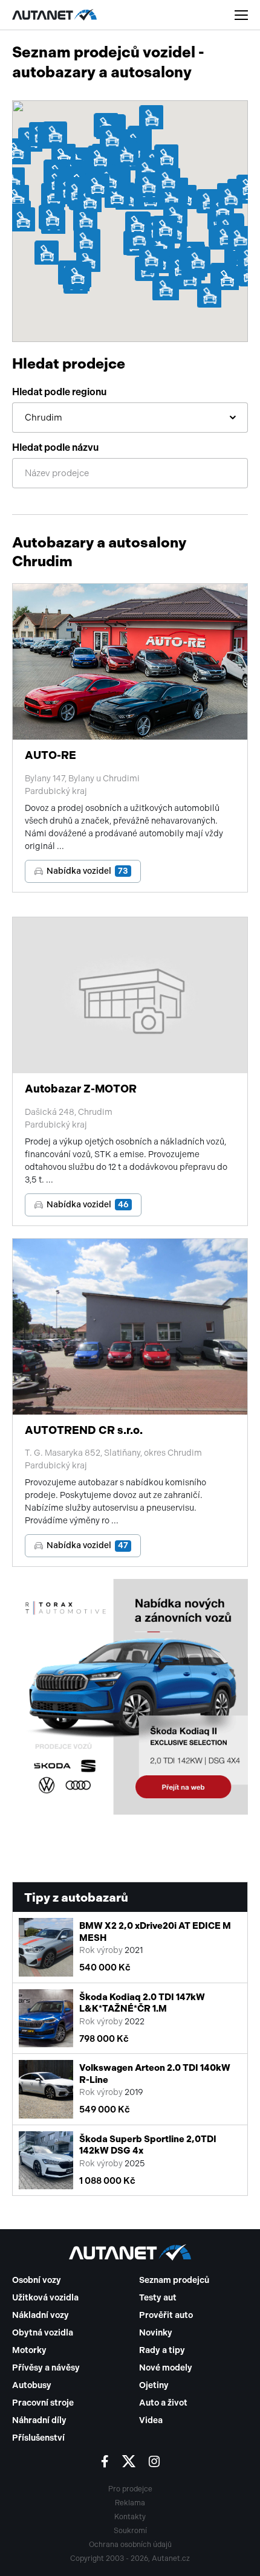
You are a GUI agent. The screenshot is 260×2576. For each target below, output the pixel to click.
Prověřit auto (166, 2315)
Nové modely (166, 2368)
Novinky (156, 2333)
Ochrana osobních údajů (130, 2545)
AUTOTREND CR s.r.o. (84, 1430)
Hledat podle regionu (59, 392)
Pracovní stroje (43, 2403)
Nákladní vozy (41, 2315)
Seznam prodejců (174, 2280)
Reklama (130, 2503)
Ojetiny (154, 2385)
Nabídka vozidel (87, 871)
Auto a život (163, 2403)
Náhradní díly (39, 2420)
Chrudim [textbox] (44, 418)
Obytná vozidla (43, 2333)
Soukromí (130, 2531)
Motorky (29, 2350)
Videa (151, 2420)
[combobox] (130, 418)
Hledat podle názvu (55, 447)
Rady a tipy (162, 2350)
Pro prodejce (130, 2489)
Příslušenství (38, 2438)
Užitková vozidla (45, 2298)
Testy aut (158, 2298)
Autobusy (32, 2385)
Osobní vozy (37, 2280)
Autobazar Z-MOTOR (81, 1089)
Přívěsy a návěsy (46, 2368)
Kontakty (130, 2517)
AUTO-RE (50, 755)
